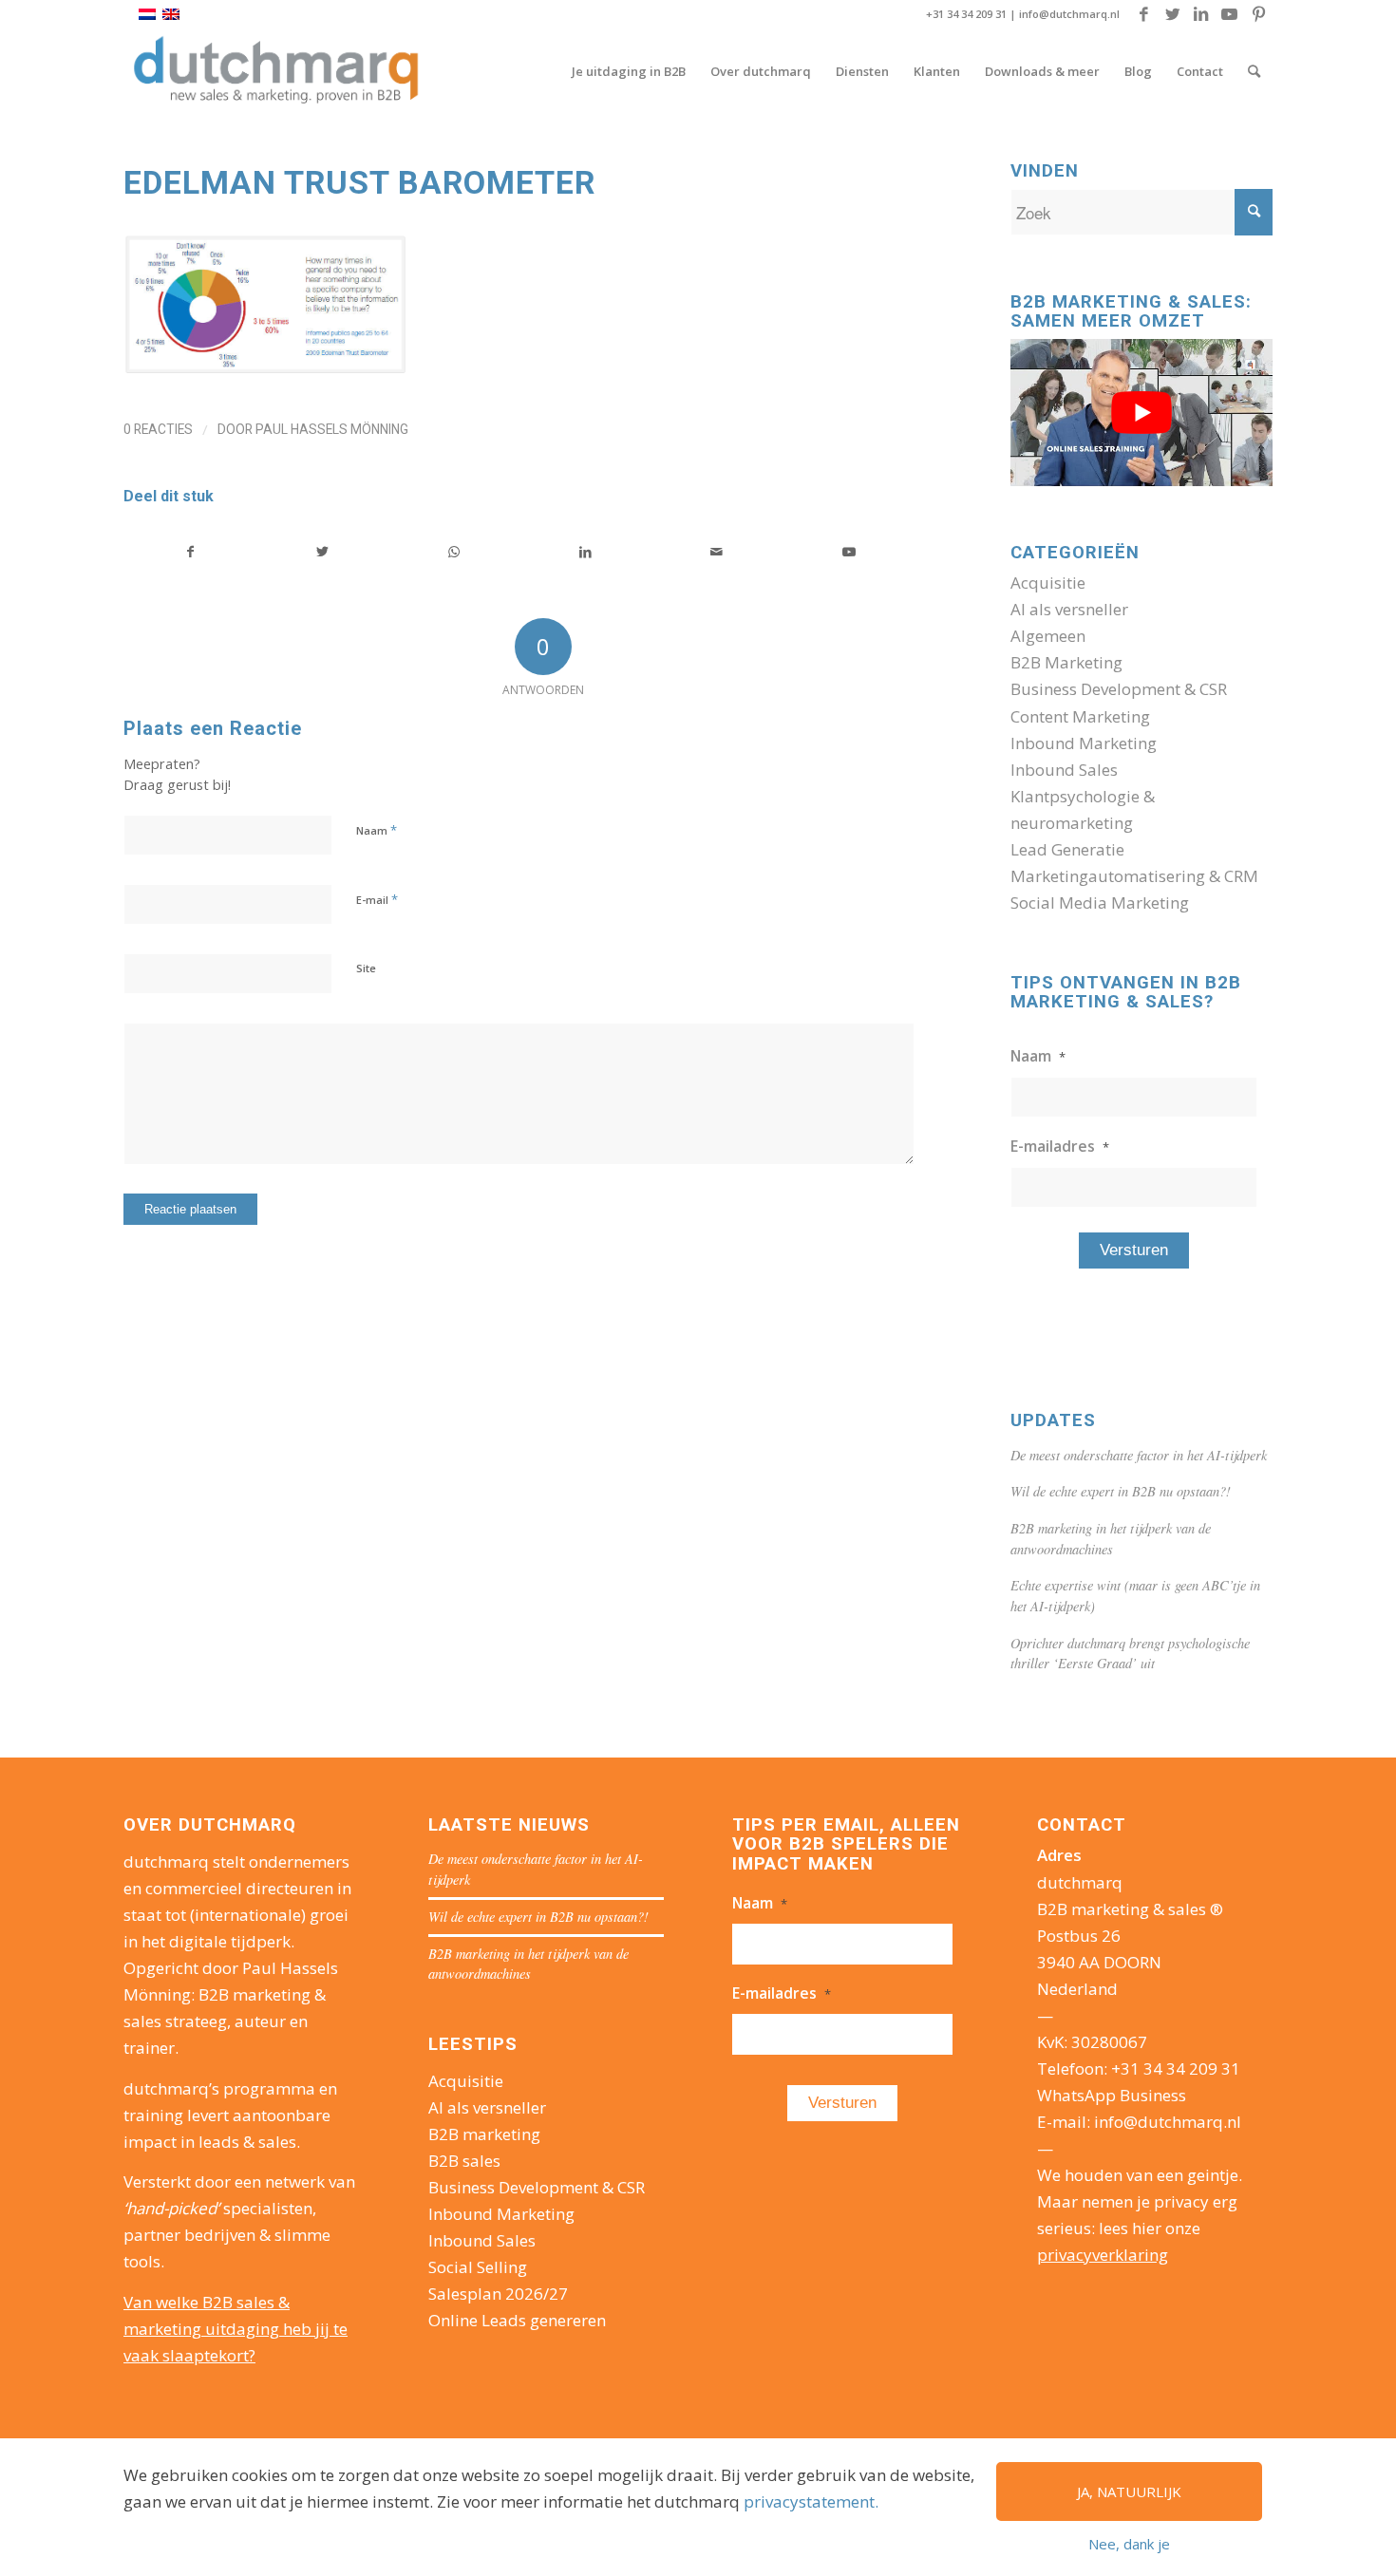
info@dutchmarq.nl (1069, 14)
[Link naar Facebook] (1144, 14)
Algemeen (1048, 636)
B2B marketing (484, 2134)
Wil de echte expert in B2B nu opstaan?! (1121, 1491)
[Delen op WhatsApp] (454, 552)
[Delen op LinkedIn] (586, 552)
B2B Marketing (1066, 662)
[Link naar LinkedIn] (1201, 14)
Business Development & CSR (1119, 689)
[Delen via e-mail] (717, 552)
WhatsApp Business (1112, 2095)
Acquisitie (1048, 583)
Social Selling (478, 2267)
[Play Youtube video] (1141, 413)
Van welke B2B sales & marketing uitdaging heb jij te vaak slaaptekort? (236, 2329)
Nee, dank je (1129, 2544)
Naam (377, 830)
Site (366, 968)
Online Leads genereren (517, 2320)
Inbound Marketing (1084, 743)
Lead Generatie (1067, 849)
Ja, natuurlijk (1129, 2491)
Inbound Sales (1064, 770)
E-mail (377, 899)
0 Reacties (158, 429)
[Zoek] (1254, 71)
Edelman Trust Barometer (359, 182)
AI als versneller (1069, 609)
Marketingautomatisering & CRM (1134, 876)
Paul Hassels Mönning (332, 429)
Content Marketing (1080, 716)
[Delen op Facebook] (190, 552)
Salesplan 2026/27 (498, 2294)
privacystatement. (811, 2501)
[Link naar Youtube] (1229, 14)
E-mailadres (1060, 1146)
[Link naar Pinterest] (1258, 14)
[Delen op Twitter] (323, 552)
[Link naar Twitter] (1172, 14)
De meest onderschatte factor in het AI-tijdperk (1139, 1455)
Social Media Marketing (1100, 903)
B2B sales (464, 2161)
